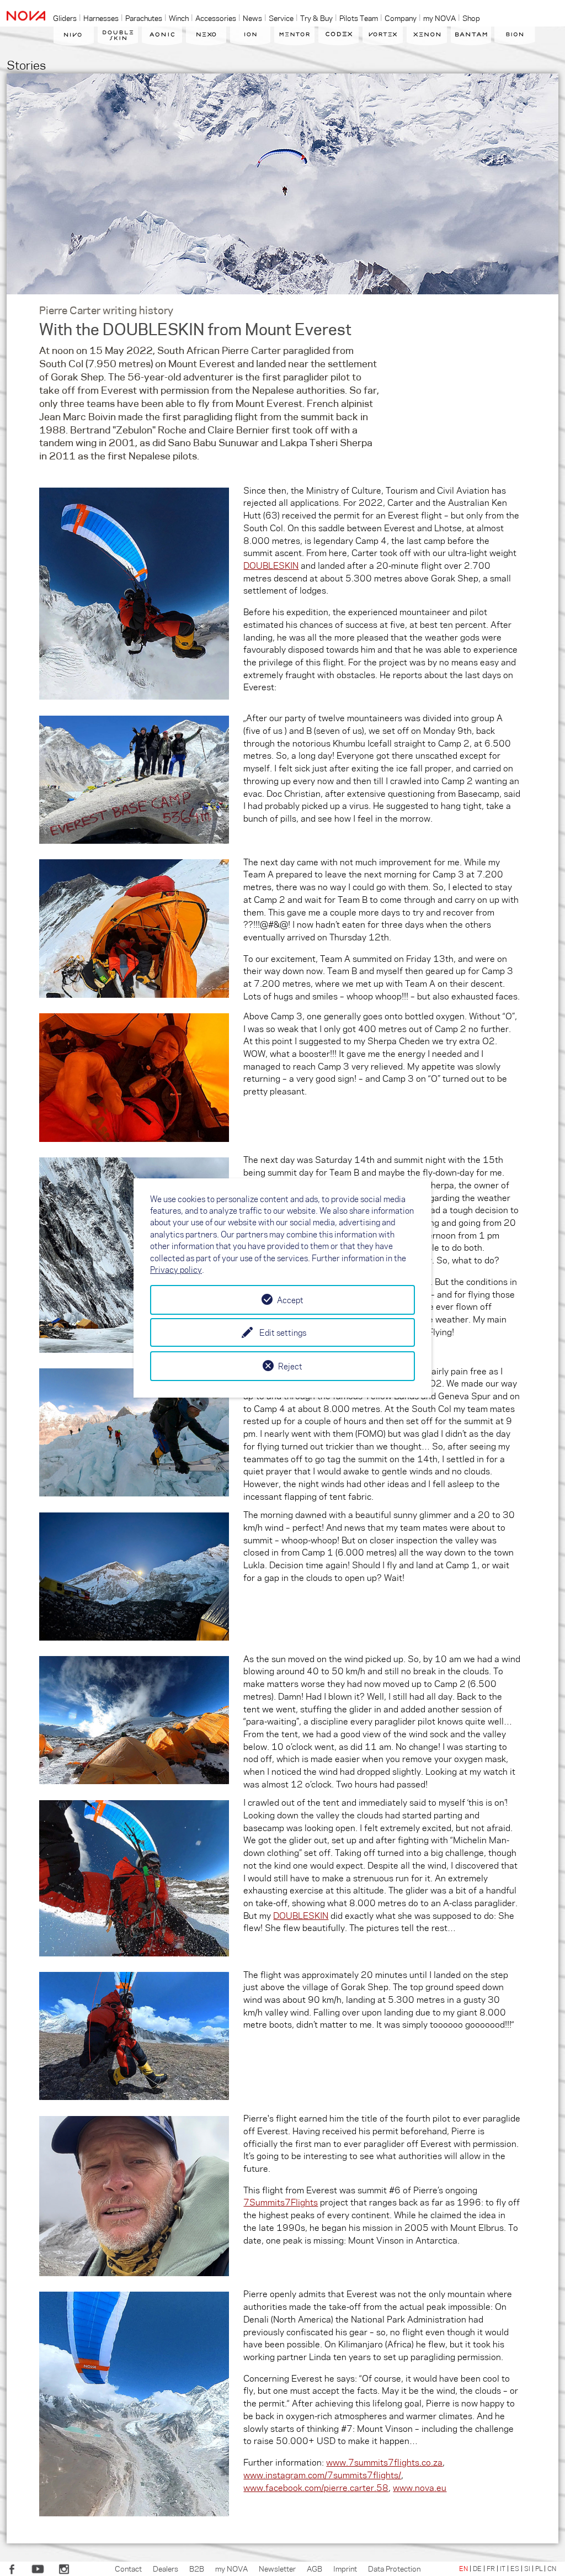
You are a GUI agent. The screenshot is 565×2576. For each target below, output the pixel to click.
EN (463, 2568)
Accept (290, 1300)
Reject (290, 1366)
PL (539, 2568)
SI (527, 2568)
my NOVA (231, 2568)
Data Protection (394, 2568)
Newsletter (277, 2568)
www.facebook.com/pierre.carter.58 (316, 2487)
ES (515, 2568)
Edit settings (283, 1332)
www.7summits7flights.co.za (384, 2462)
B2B (197, 2568)
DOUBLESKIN (271, 565)
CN (552, 2568)
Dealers (166, 2568)
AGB (315, 2568)
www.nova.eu (420, 2487)
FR (491, 2568)
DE (477, 2568)
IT (503, 2568)
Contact (128, 2568)
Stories (26, 64)
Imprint (345, 2568)
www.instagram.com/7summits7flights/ (322, 2475)
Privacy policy (176, 1270)
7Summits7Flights (281, 2202)
